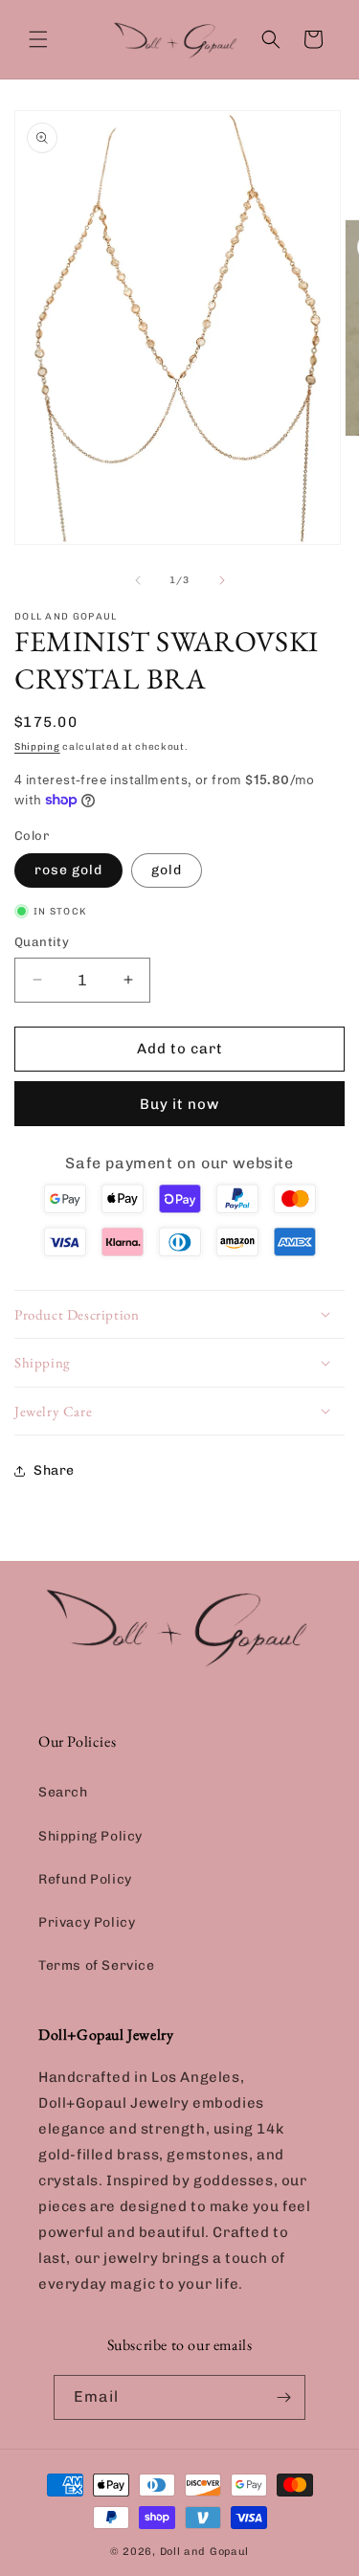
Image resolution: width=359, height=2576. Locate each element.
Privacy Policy (87, 1922)
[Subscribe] (283, 2397)
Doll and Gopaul (205, 2552)
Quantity (42, 942)
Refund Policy (85, 1879)
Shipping (37, 747)
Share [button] (54, 1470)
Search (63, 1792)
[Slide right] (222, 580)
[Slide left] (138, 580)
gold (167, 870)
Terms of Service (97, 1966)
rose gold (68, 870)
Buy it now (179, 1104)
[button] (38, 39)
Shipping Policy (90, 1836)
